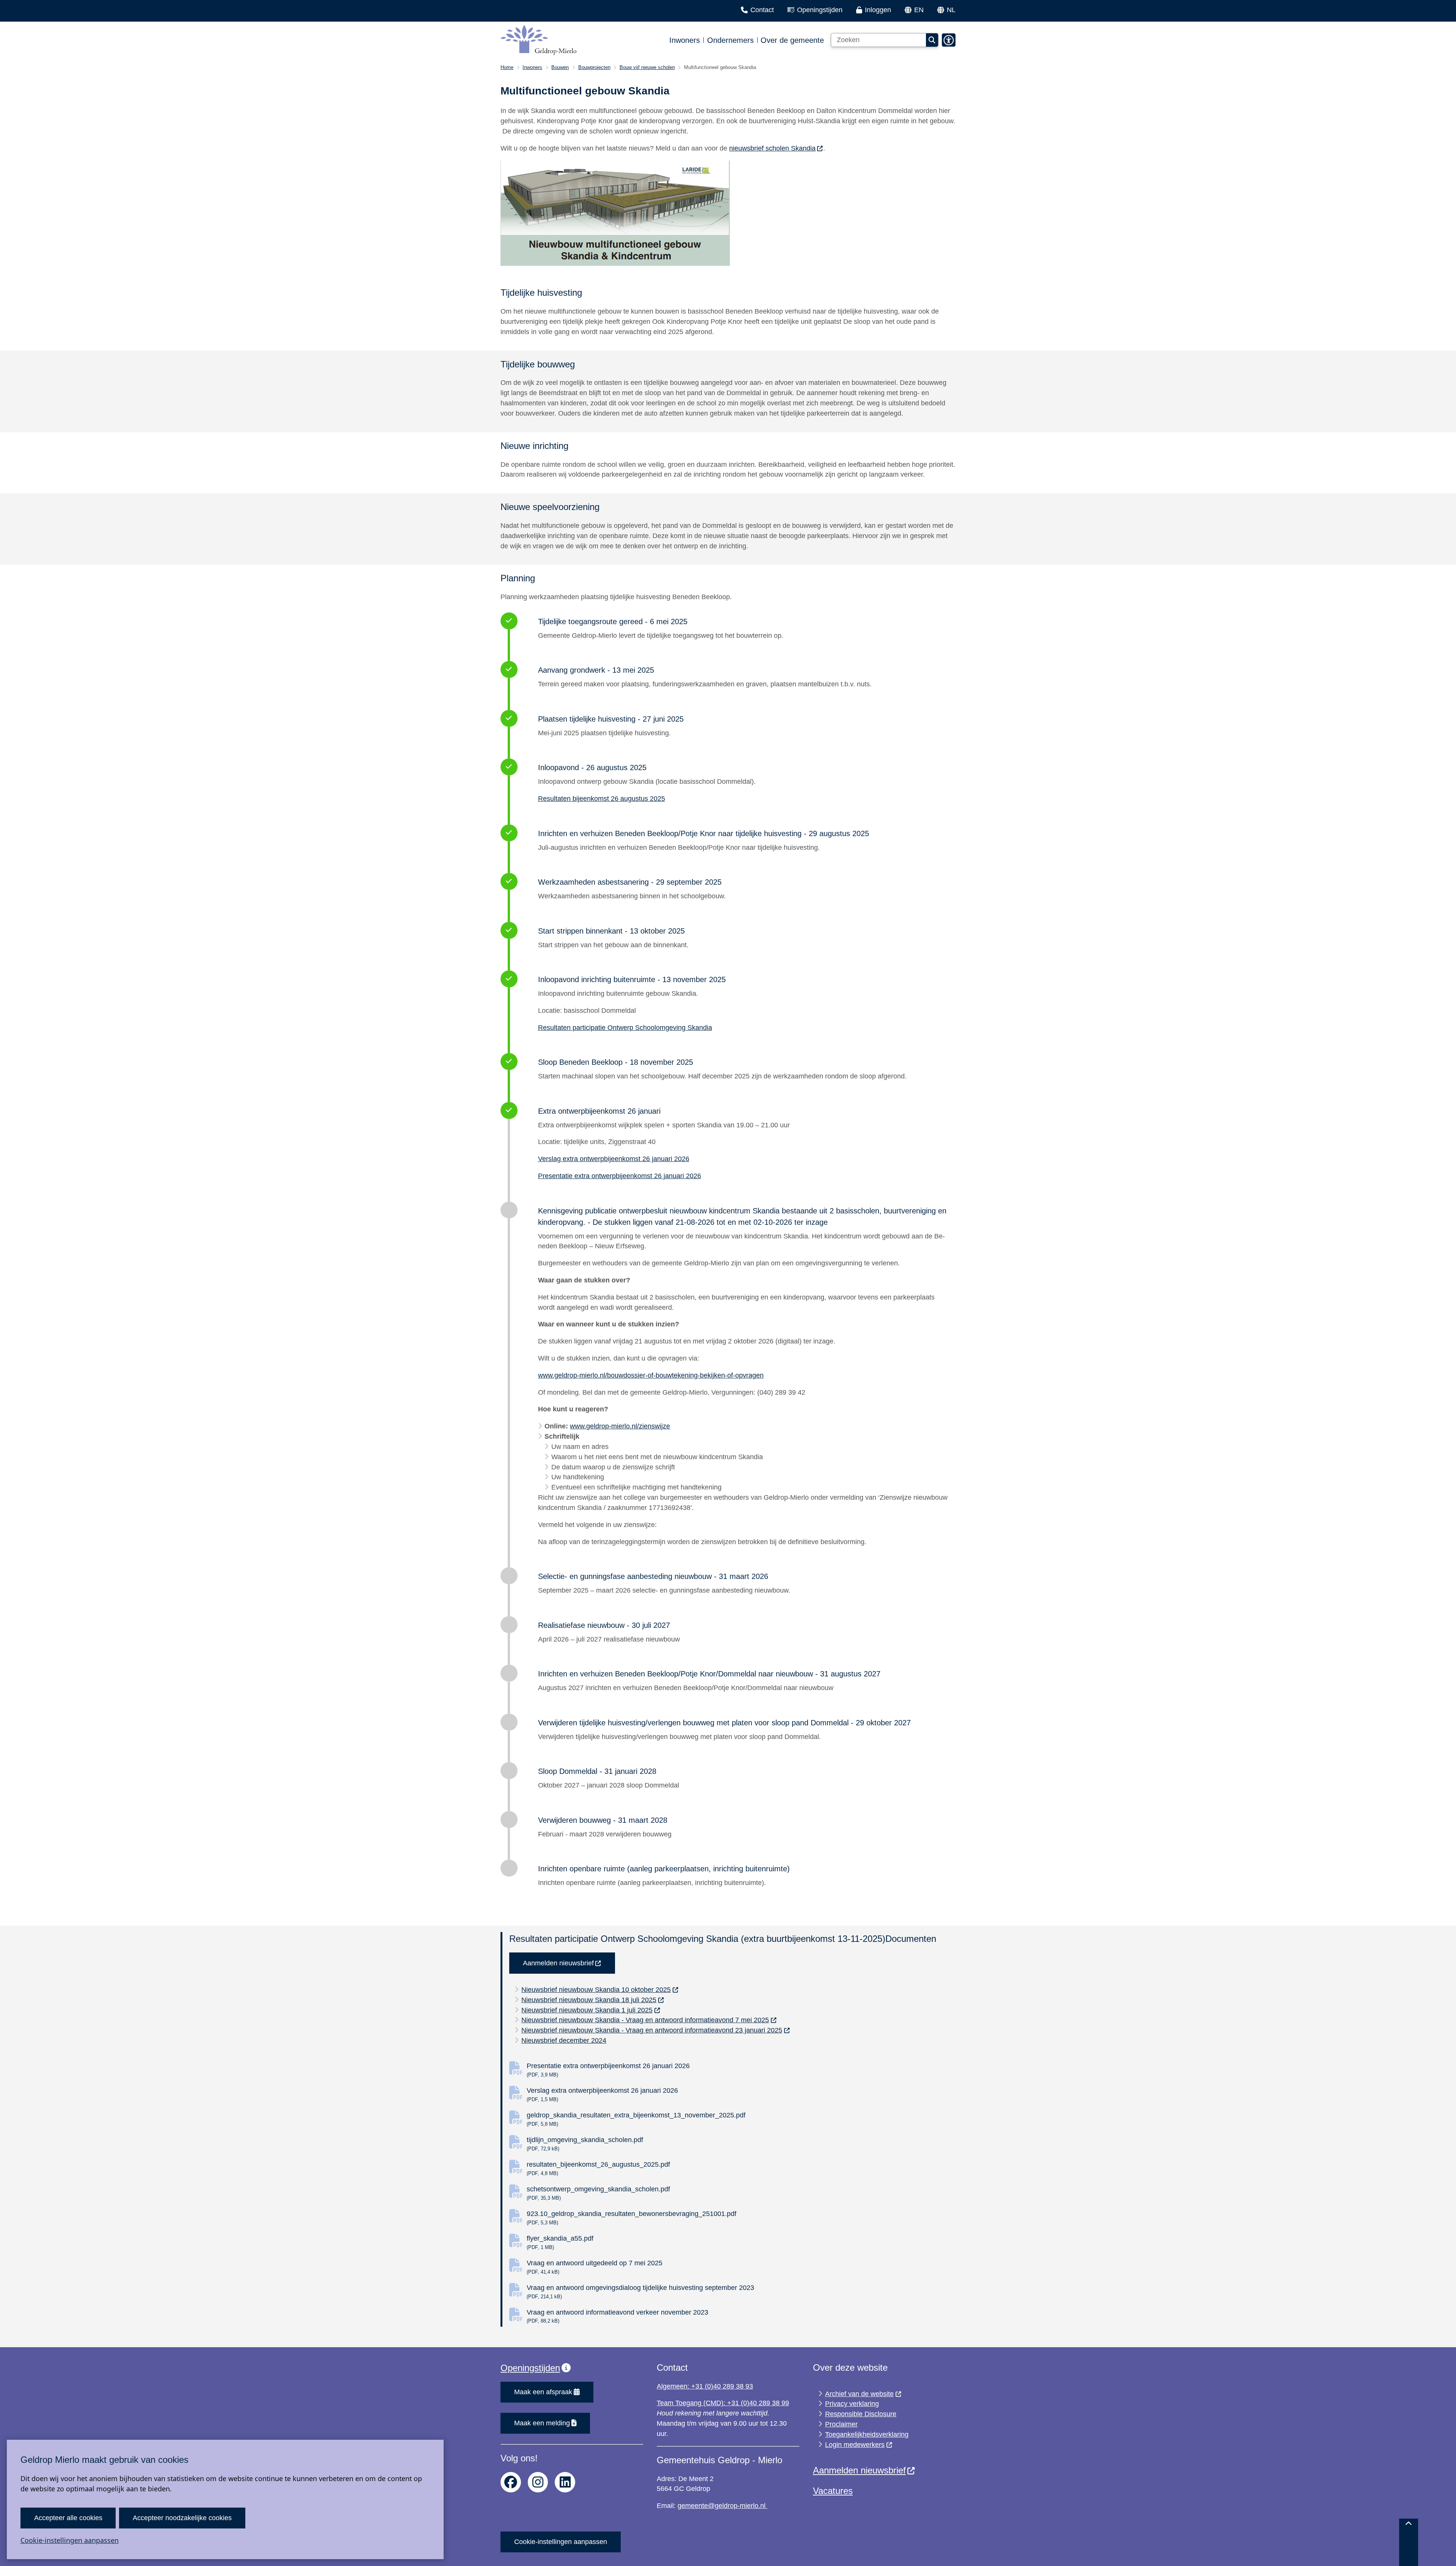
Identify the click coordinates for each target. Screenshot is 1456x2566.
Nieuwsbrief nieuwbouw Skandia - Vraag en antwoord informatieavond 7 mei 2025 (645, 2020)
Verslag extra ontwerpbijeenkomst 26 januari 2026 (614, 1159)
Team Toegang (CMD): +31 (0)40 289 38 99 (723, 2403)
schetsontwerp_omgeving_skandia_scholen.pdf (598, 2193)
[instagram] (538, 2482)
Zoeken (932, 40)
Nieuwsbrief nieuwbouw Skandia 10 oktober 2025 (596, 1990)
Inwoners (532, 67)
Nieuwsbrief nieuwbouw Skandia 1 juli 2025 (587, 2010)
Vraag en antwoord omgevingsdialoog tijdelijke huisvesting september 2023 (640, 2292)
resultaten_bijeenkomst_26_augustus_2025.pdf (598, 2168)
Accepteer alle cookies (68, 2518)
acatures (835, 2491)
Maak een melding (542, 2423)
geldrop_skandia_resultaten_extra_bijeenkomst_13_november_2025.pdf (636, 2119)
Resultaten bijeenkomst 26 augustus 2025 (602, 799)
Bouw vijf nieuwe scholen (647, 67)
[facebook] (511, 2482)
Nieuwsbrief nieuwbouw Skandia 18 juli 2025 (589, 2000)
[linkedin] (565, 2482)
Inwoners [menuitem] (685, 40)
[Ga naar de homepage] (538, 40)
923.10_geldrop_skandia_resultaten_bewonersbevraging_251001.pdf (632, 2218)
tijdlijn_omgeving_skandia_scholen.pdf (585, 2144)
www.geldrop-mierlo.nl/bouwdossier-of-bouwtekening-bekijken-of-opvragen (651, 1375)
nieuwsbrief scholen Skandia (772, 148)
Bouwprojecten (594, 67)
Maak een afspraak (543, 2392)
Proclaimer (841, 2424)
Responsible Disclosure (861, 2414)
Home (507, 67)
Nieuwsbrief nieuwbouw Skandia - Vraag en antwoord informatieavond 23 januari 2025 (652, 2030)
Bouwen (560, 67)
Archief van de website (859, 2394)
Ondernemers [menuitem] (730, 40)
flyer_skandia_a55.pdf (560, 2242)
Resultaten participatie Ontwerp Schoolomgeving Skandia (625, 1028)
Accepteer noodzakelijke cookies (182, 2518)
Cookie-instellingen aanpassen (70, 2540)
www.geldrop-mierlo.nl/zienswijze (620, 1426)
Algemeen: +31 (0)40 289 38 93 (705, 2386)
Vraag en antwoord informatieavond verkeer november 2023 (617, 2316)
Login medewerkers (855, 2445)
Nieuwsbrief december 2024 (564, 2040)
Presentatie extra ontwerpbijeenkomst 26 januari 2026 (620, 1176)
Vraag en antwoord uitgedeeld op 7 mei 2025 (595, 2267)
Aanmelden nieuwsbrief (558, 1963)
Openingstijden (530, 2368)
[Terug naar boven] (1409, 2542)
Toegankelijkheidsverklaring (867, 2434)
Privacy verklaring (852, 2404)
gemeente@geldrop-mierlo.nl (723, 2506)
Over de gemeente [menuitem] (792, 40)
